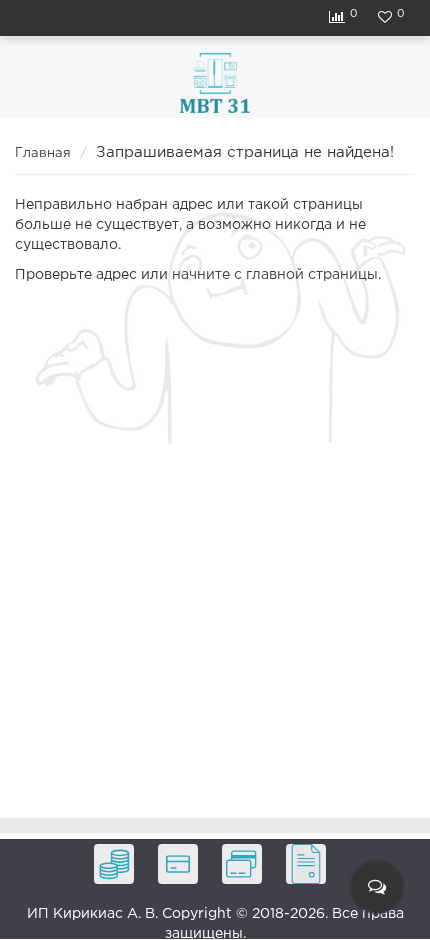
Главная (43, 153)
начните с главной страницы (275, 275)
